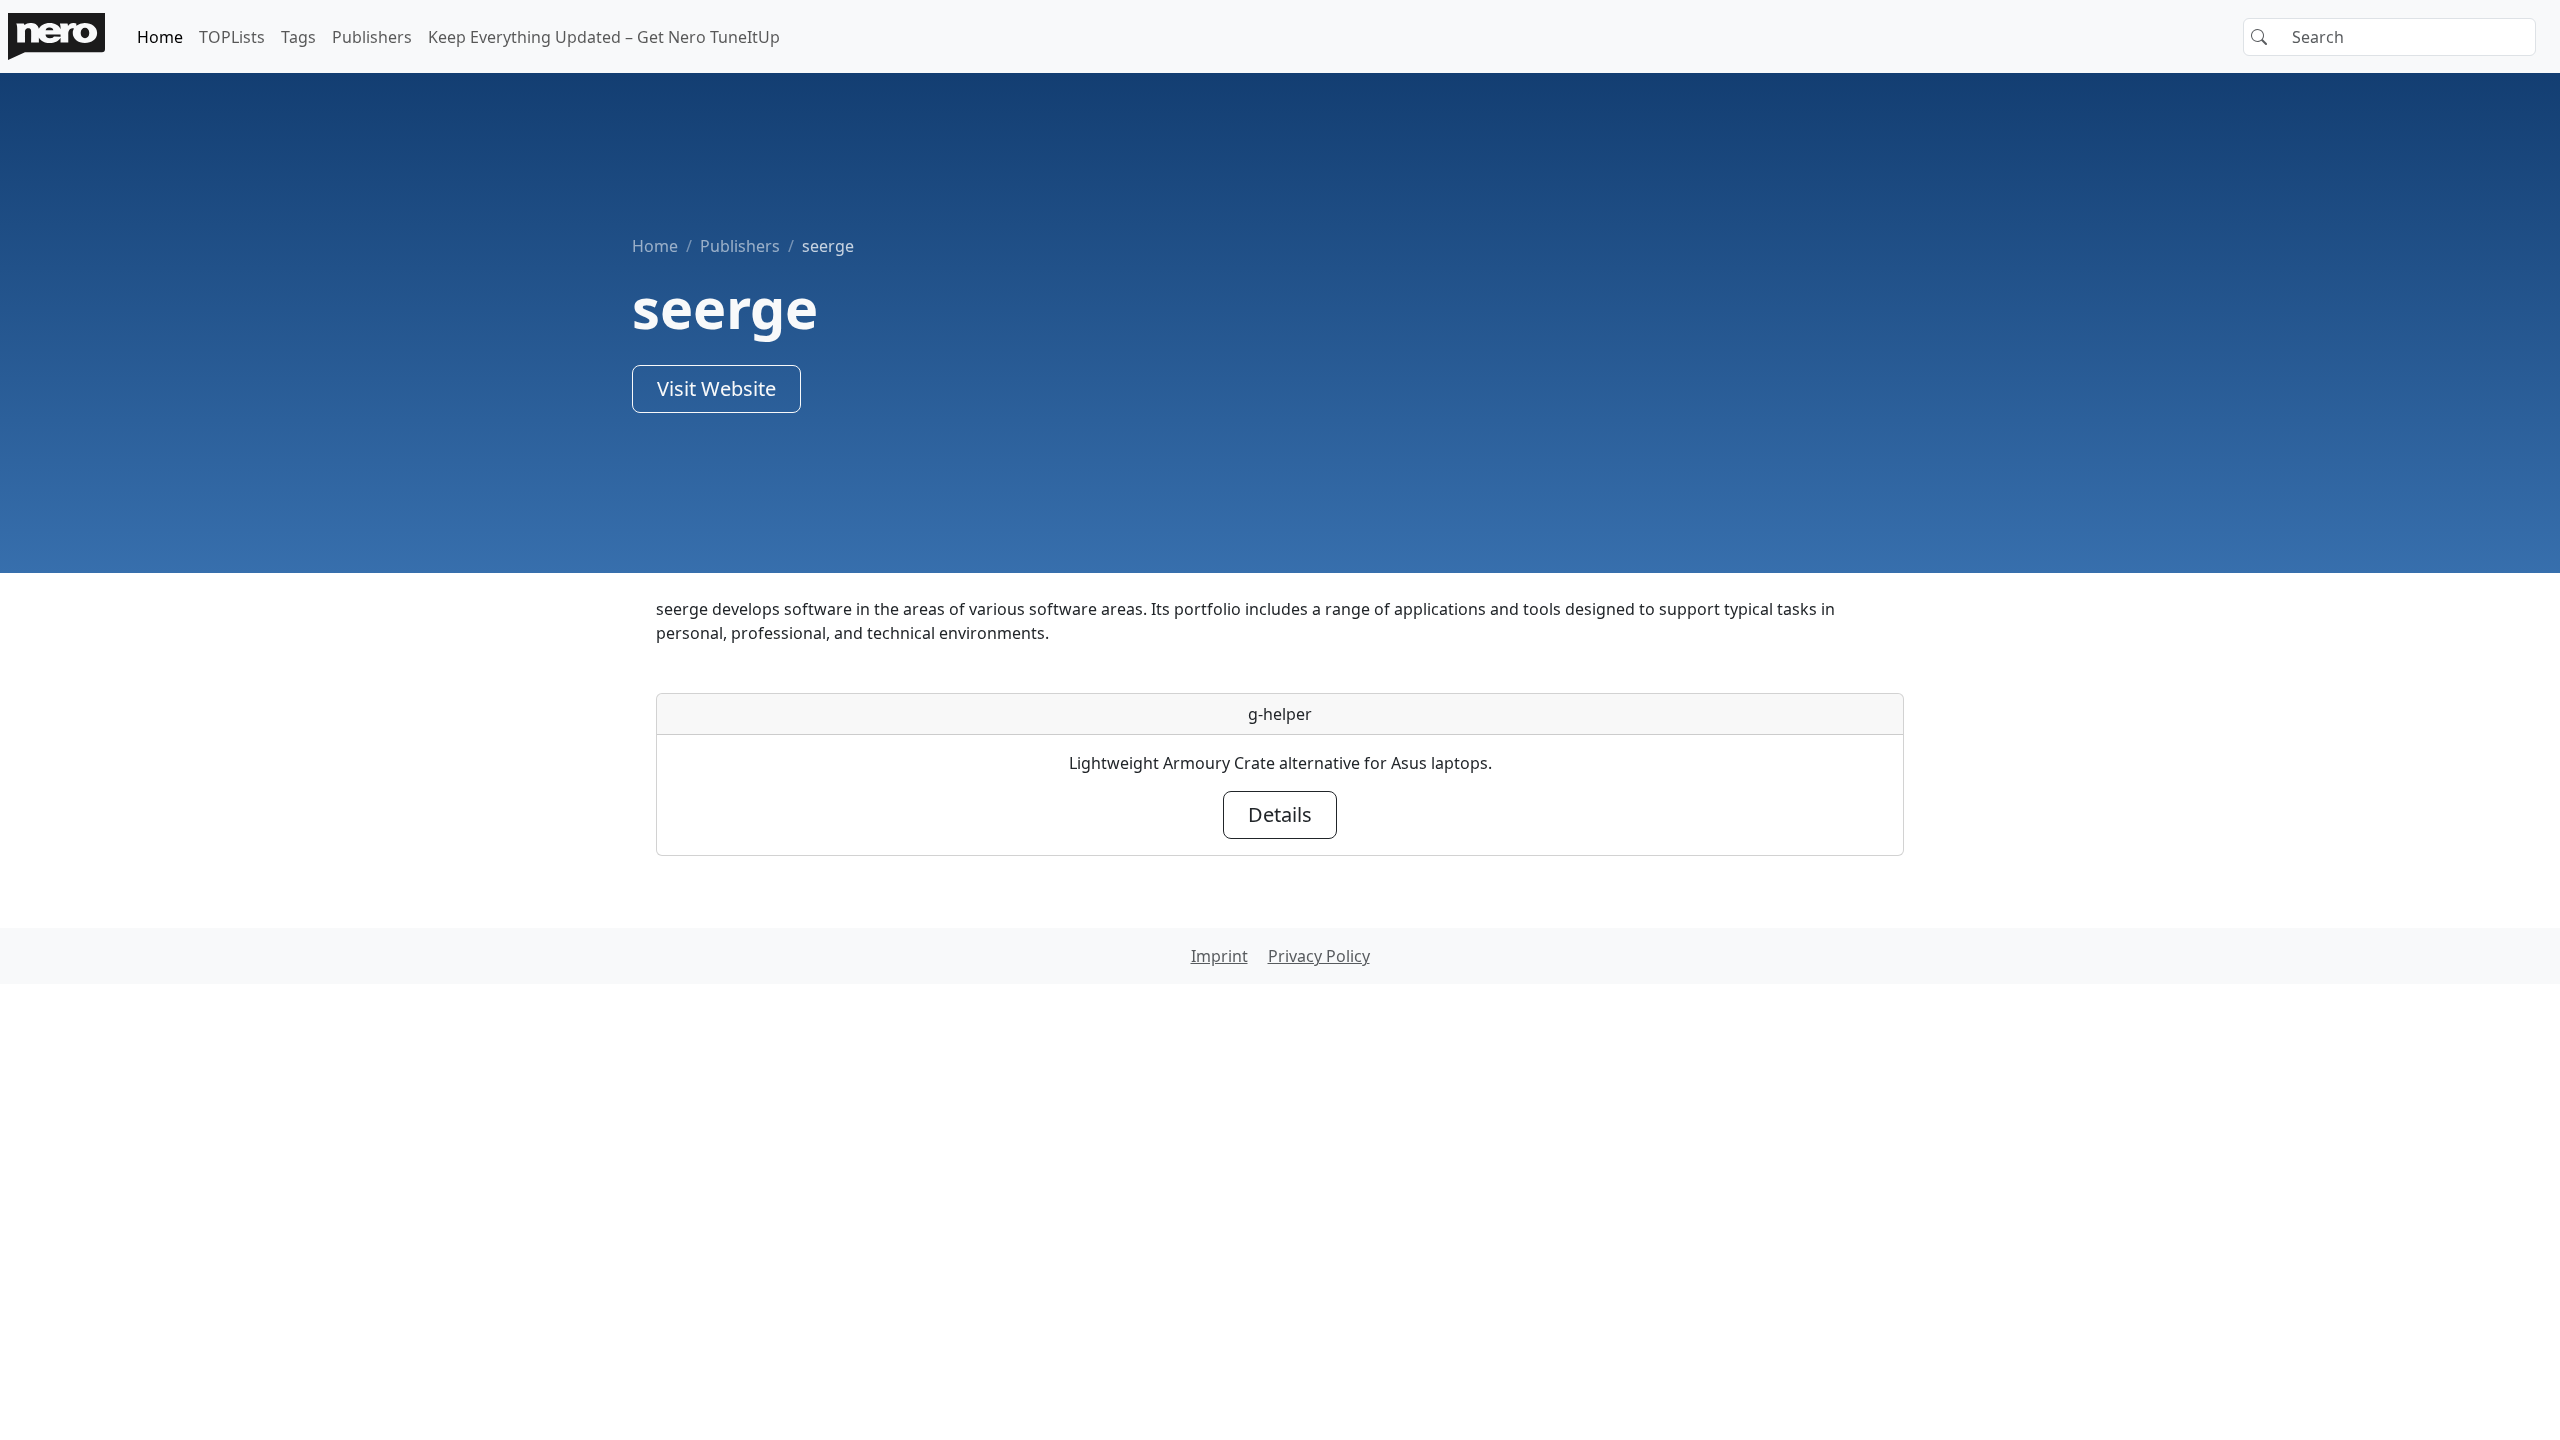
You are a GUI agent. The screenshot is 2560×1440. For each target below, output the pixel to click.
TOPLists (232, 37)
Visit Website (716, 388)
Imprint (1219, 956)
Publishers (372, 37)
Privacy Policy (1319, 956)
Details (1280, 814)
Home (160, 37)
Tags (298, 37)
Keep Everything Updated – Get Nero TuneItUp (604, 37)
